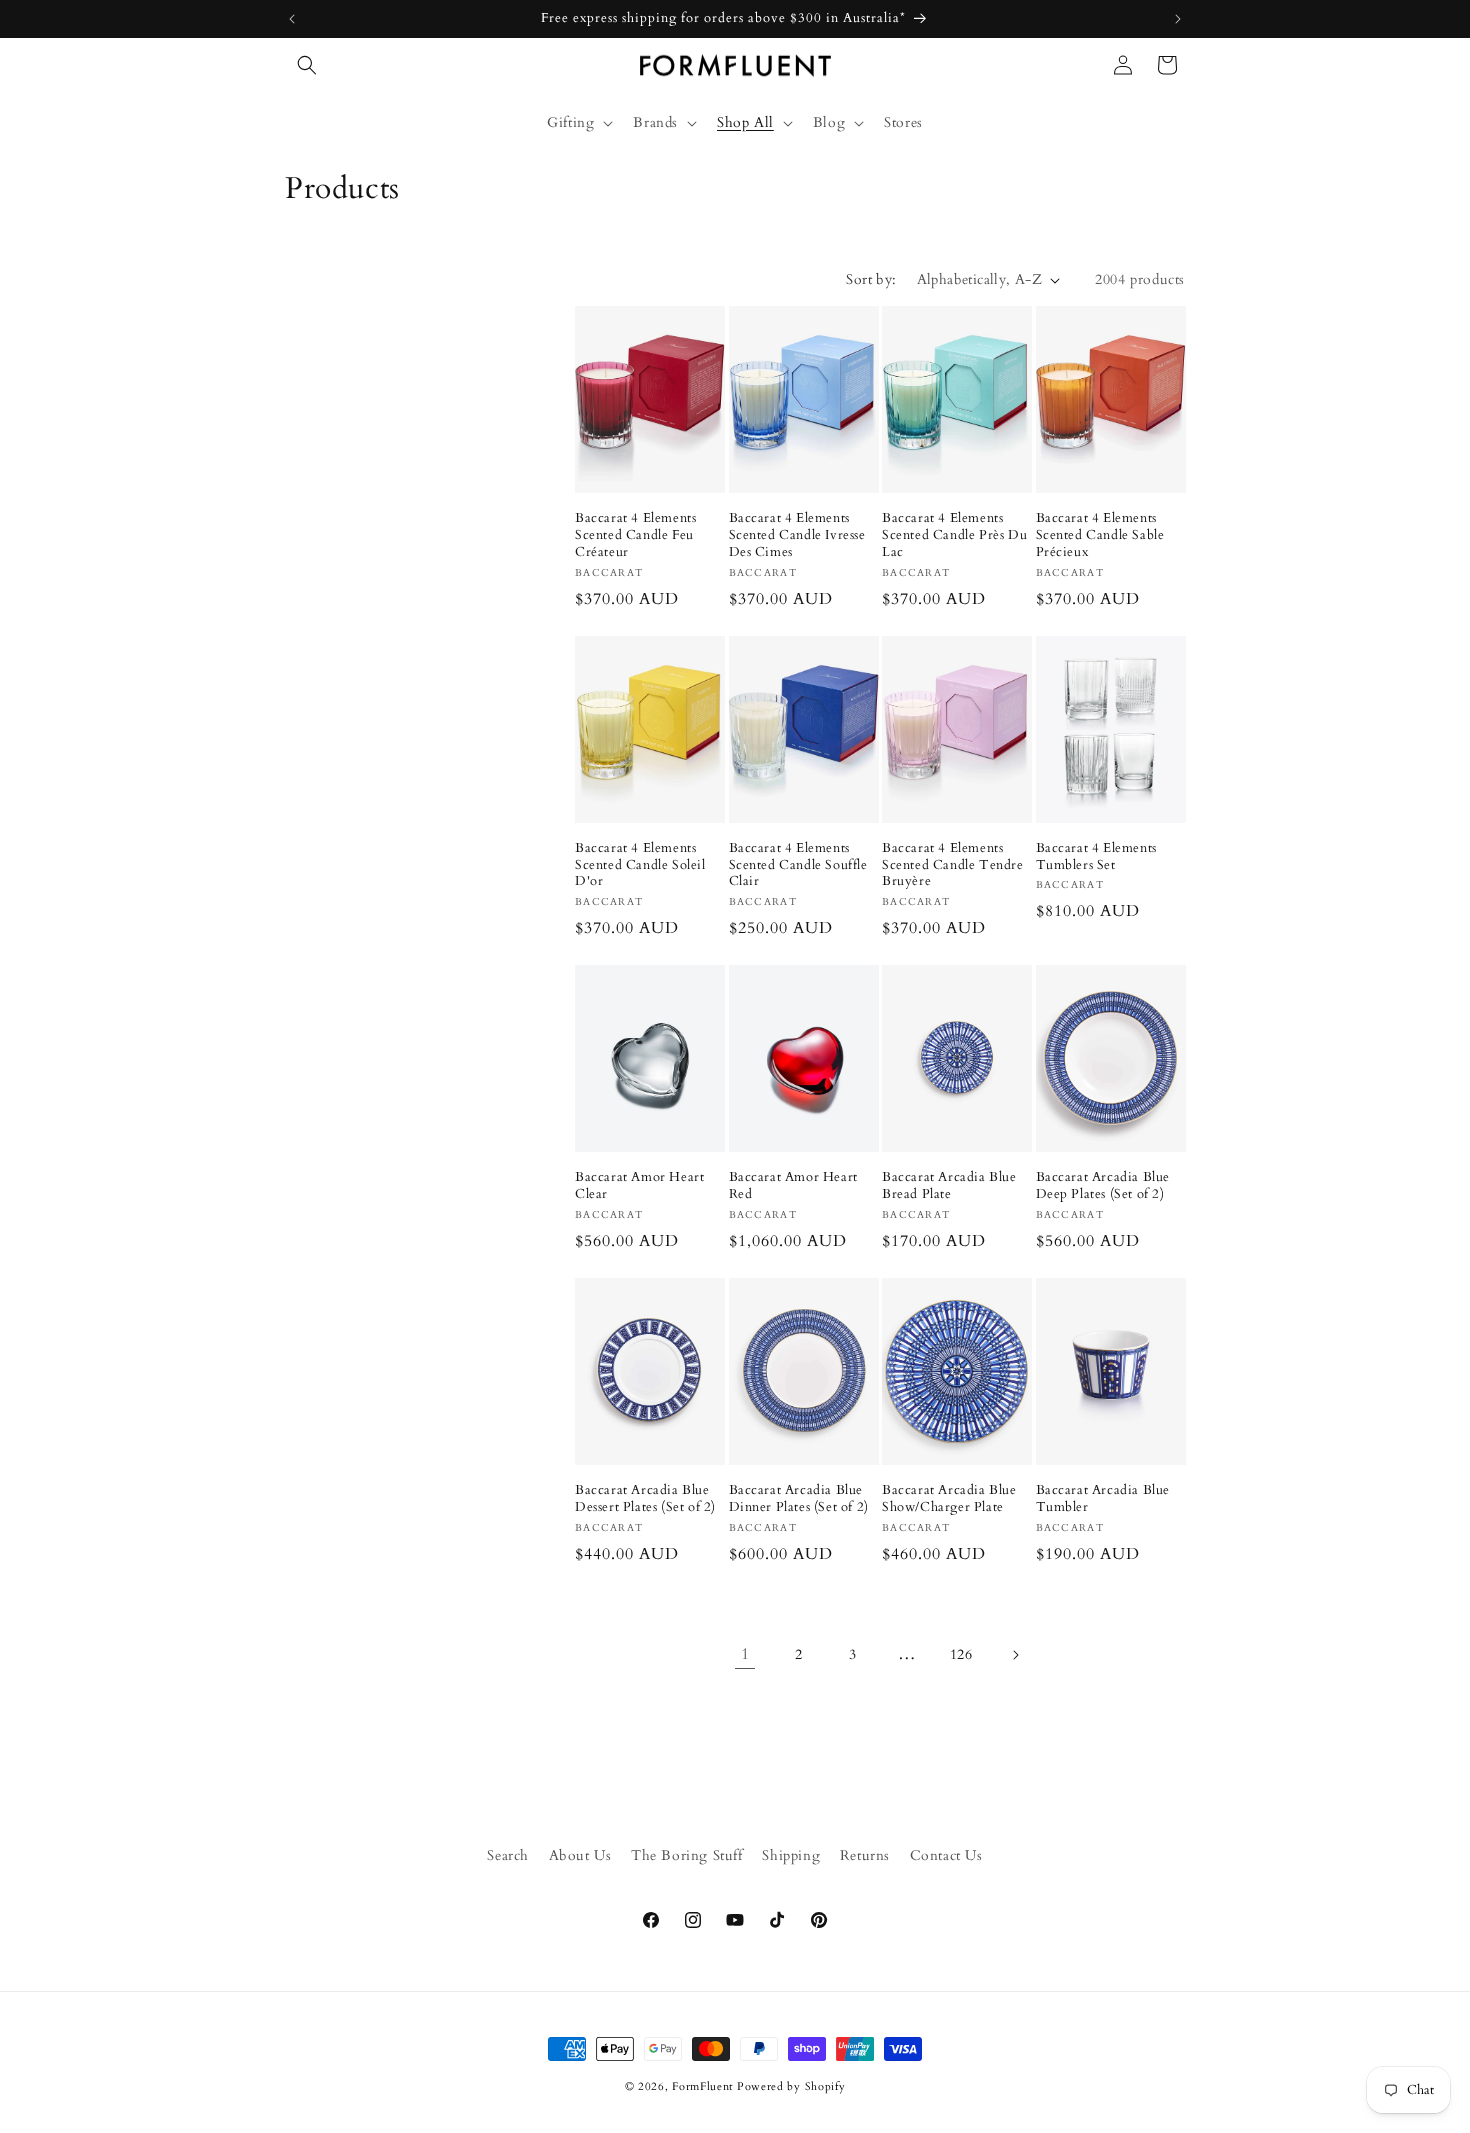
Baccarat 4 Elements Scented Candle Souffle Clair (798, 865)
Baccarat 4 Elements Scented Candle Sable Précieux (1100, 535)
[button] (307, 65)
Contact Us (946, 1855)
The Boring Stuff (687, 1855)
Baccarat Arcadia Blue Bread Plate (949, 1186)
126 (961, 1654)
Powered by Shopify (791, 2086)
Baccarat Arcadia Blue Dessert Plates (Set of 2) (645, 1499)
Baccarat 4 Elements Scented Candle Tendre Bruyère (953, 865)
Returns (865, 1855)
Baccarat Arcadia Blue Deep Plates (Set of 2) (1103, 1186)
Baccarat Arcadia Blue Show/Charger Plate (949, 1499)
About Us (580, 1855)
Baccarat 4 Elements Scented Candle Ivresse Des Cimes (797, 535)
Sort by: (871, 279)
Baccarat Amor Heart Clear (639, 1186)
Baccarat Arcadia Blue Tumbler (1103, 1499)
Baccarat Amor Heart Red (793, 1186)
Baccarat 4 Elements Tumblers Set (1096, 857)
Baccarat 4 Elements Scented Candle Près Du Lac (954, 535)
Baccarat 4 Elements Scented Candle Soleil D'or (640, 865)
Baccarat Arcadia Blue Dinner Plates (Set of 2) (799, 1499)
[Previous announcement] (292, 19)
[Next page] (1015, 1655)
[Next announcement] (1178, 19)
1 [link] (745, 1654)
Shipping (791, 1855)
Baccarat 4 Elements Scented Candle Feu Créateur (635, 535)
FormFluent (702, 2086)
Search (508, 1855)
